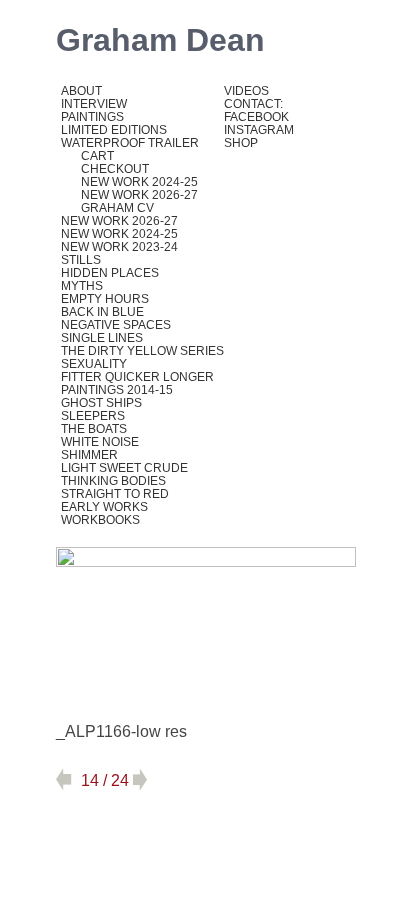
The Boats (94, 429)
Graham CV (117, 208)
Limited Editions (114, 130)
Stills (81, 260)
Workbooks (100, 520)
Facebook (256, 117)
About (81, 91)
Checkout (115, 169)
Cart (97, 156)
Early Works (104, 507)
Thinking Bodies (113, 481)
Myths (82, 286)
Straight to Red (115, 494)
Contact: (253, 104)
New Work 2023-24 (119, 247)
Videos (246, 91)
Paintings (92, 117)
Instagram (259, 130)
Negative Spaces (116, 325)
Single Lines (102, 338)
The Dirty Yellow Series (142, 351)
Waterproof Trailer (130, 143)
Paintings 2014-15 (117, 390)
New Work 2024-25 (139, 182)
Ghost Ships (101, 403)
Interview (94, 104)
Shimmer (89, 455)
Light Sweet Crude (124, 468)
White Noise (100, 442)
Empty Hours (105, 299)
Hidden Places (110, 273)
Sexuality (94, 364)
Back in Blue (102, 312)
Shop (241, 143)
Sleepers (93, 416)
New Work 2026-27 (139, 195)
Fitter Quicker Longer (137, 377)
